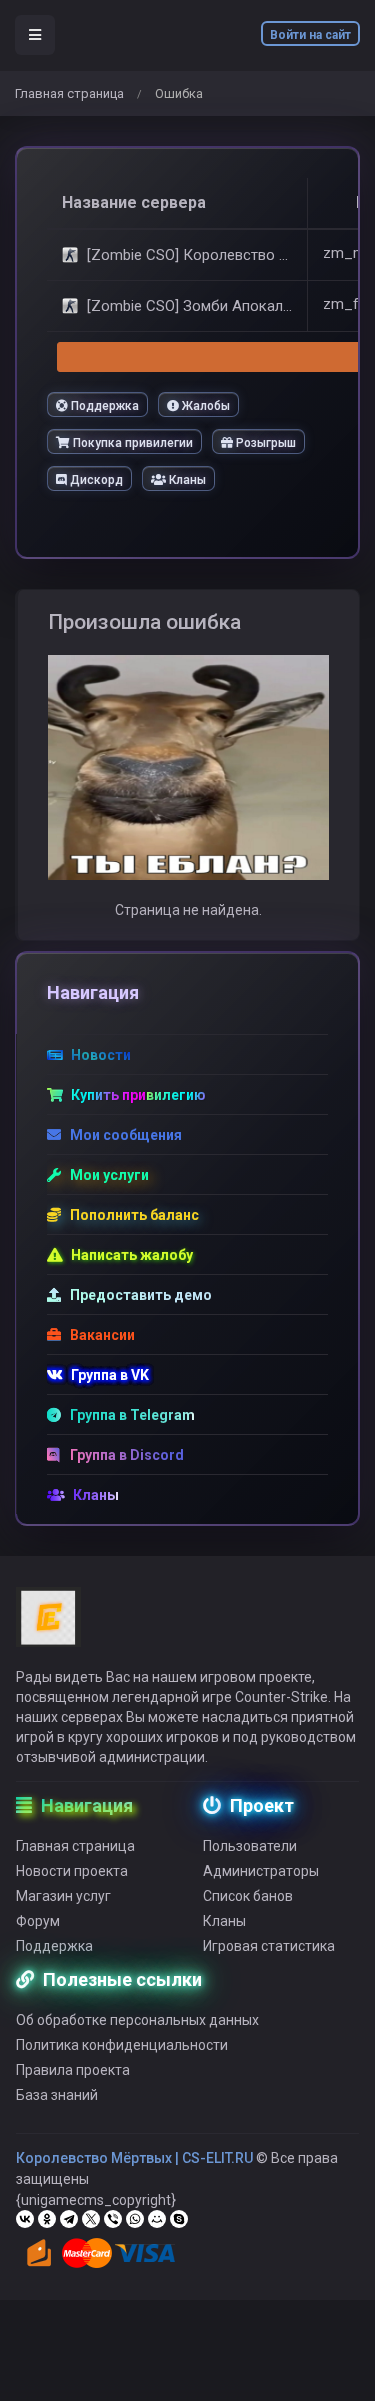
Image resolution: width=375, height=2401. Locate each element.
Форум (38, 1921)
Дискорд (95, 480)
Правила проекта (73, 2070)
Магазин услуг (63, 1896)
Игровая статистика (269, 1946)
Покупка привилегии (131, 443)
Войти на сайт (310, 35)
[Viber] (113, 2219)
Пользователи (250, 1846)
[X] (91, 2219)
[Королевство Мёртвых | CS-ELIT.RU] (48, 1626)
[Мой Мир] (157, 2219)
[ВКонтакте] (25, 2219)
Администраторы (261, 1871)
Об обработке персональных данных (137, 2020)
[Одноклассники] (47, 2219)
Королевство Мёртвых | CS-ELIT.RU (134, 2158)
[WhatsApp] (135, 2219)
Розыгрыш (264, 443)
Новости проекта (72, 1871)
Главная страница (69, 93)
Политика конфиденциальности (122, 2045)
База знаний (57, 2095)
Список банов (248, 1896)
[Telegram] (69, 2219)
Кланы (186, 480)
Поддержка (103, 406)
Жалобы (204, 406)
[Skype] (179, 2219)
